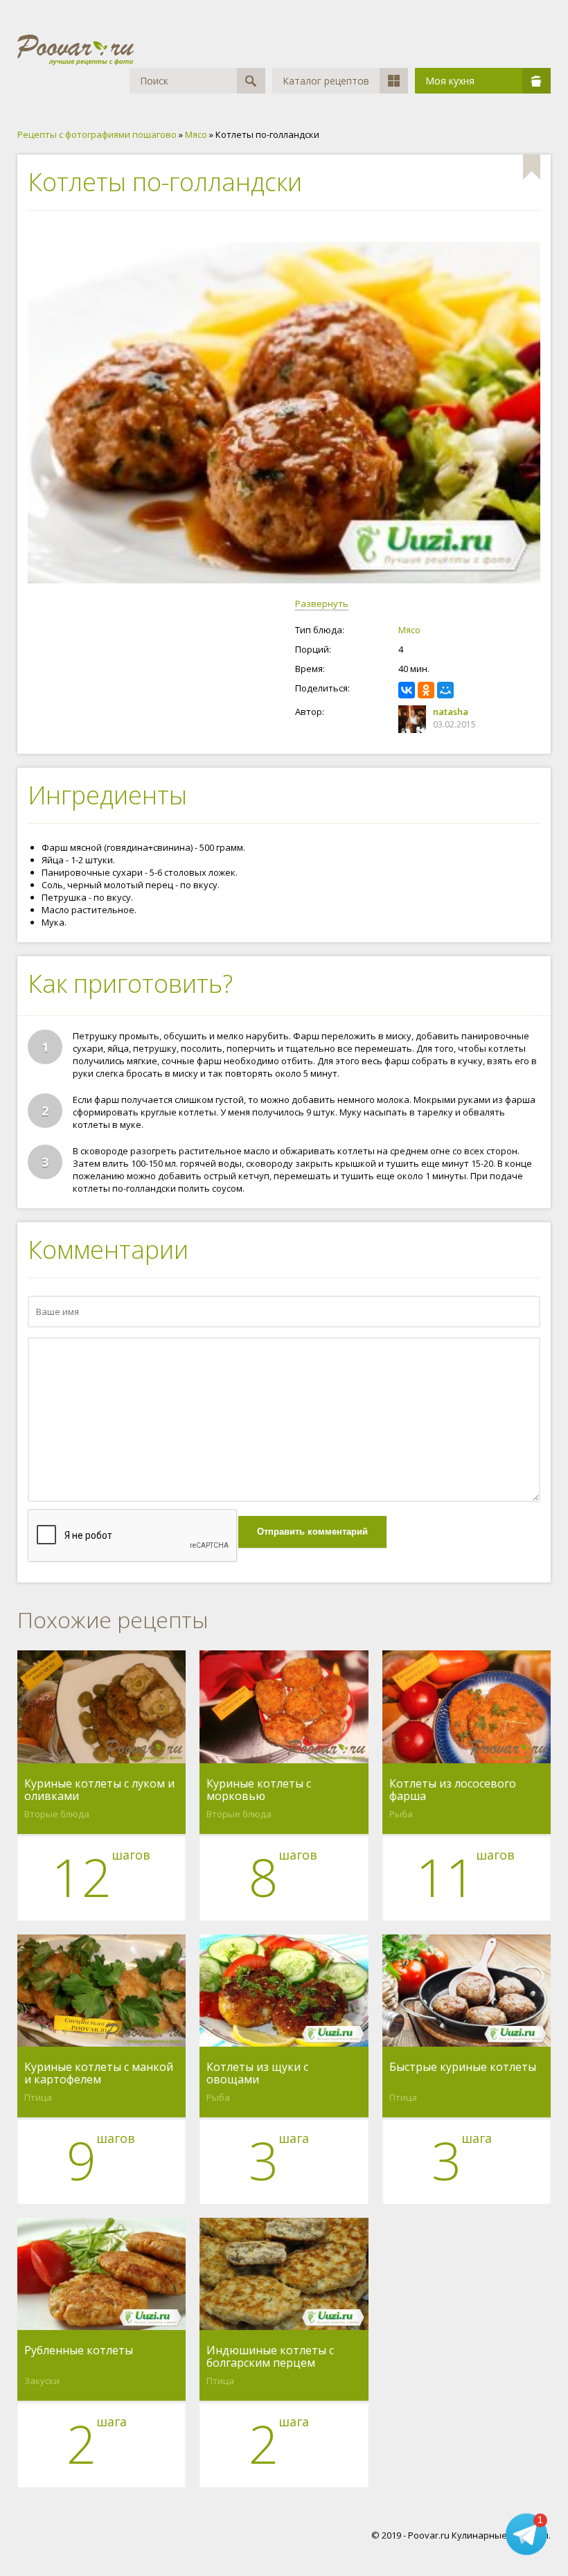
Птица (38, 2097)
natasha (451, 712)
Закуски (42, 2381)
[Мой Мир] (445, 690)
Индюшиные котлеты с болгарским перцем (270, 2356)
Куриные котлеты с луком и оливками (99, 1790)
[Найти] (251, 81)
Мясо (409, 630)
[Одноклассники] (426, 690)
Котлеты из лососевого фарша (453, 1790)
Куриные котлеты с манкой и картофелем (99, 2073)
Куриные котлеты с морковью (259, 1790)
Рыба (401, 1814)
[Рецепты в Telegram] (526, 2534)
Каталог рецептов (326, 81)
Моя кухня (450, 81)
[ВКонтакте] (407, 690)
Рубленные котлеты (79, 2351)
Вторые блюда (57, 1814)
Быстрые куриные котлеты (463, 2067)
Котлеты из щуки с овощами (257, 2073)
